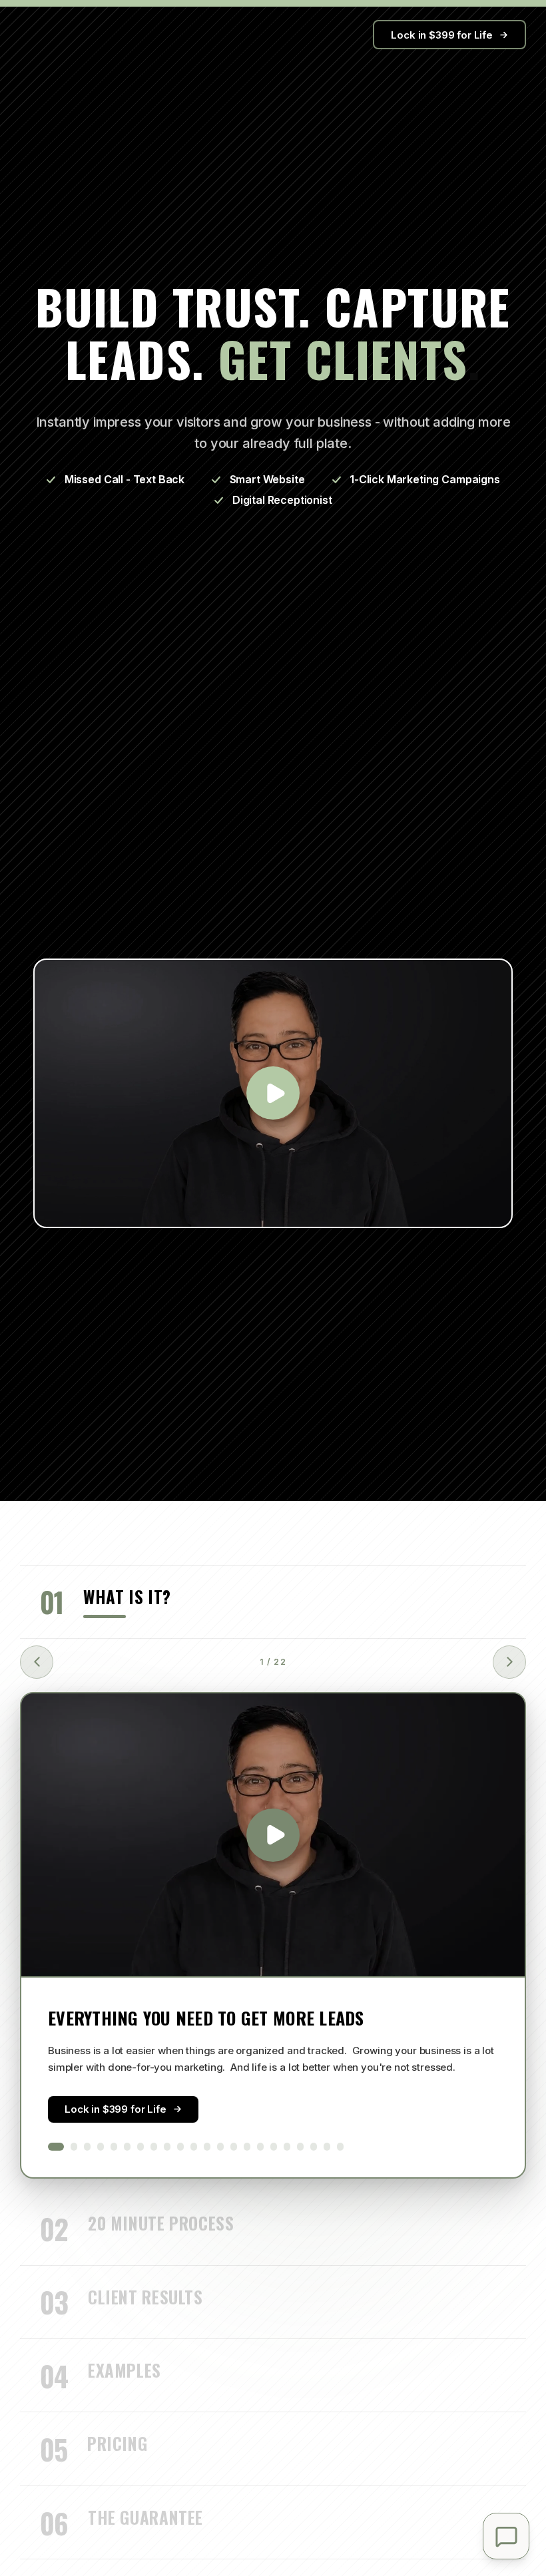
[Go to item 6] (127, 2147)
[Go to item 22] (340, 2147)
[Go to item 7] (140, 2147)
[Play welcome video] (273, 1093)
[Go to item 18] (287, 2147)
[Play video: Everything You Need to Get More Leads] (273, 1835)
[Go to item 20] (314, 2147)
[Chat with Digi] (506, 2536)
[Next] (509, 1662)
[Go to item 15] (247, 2147)
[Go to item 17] (274, 2147)
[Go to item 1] (56, 2147)
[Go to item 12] (207, 2147)
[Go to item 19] (300, 2147)
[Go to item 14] (234, 2147)
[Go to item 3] (87, 2147)
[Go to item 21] (327, 2147)
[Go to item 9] (167, 2147)
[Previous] (37, 1662)
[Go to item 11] (194, 2147)
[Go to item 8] (154, 2147)
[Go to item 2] (74, 2147)
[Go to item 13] (220, 2147)
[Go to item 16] (260, 2147)
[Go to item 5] (114, 2147)
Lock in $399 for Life (442, 35)
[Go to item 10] (180, 2147)
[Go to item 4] (101, 2147)
